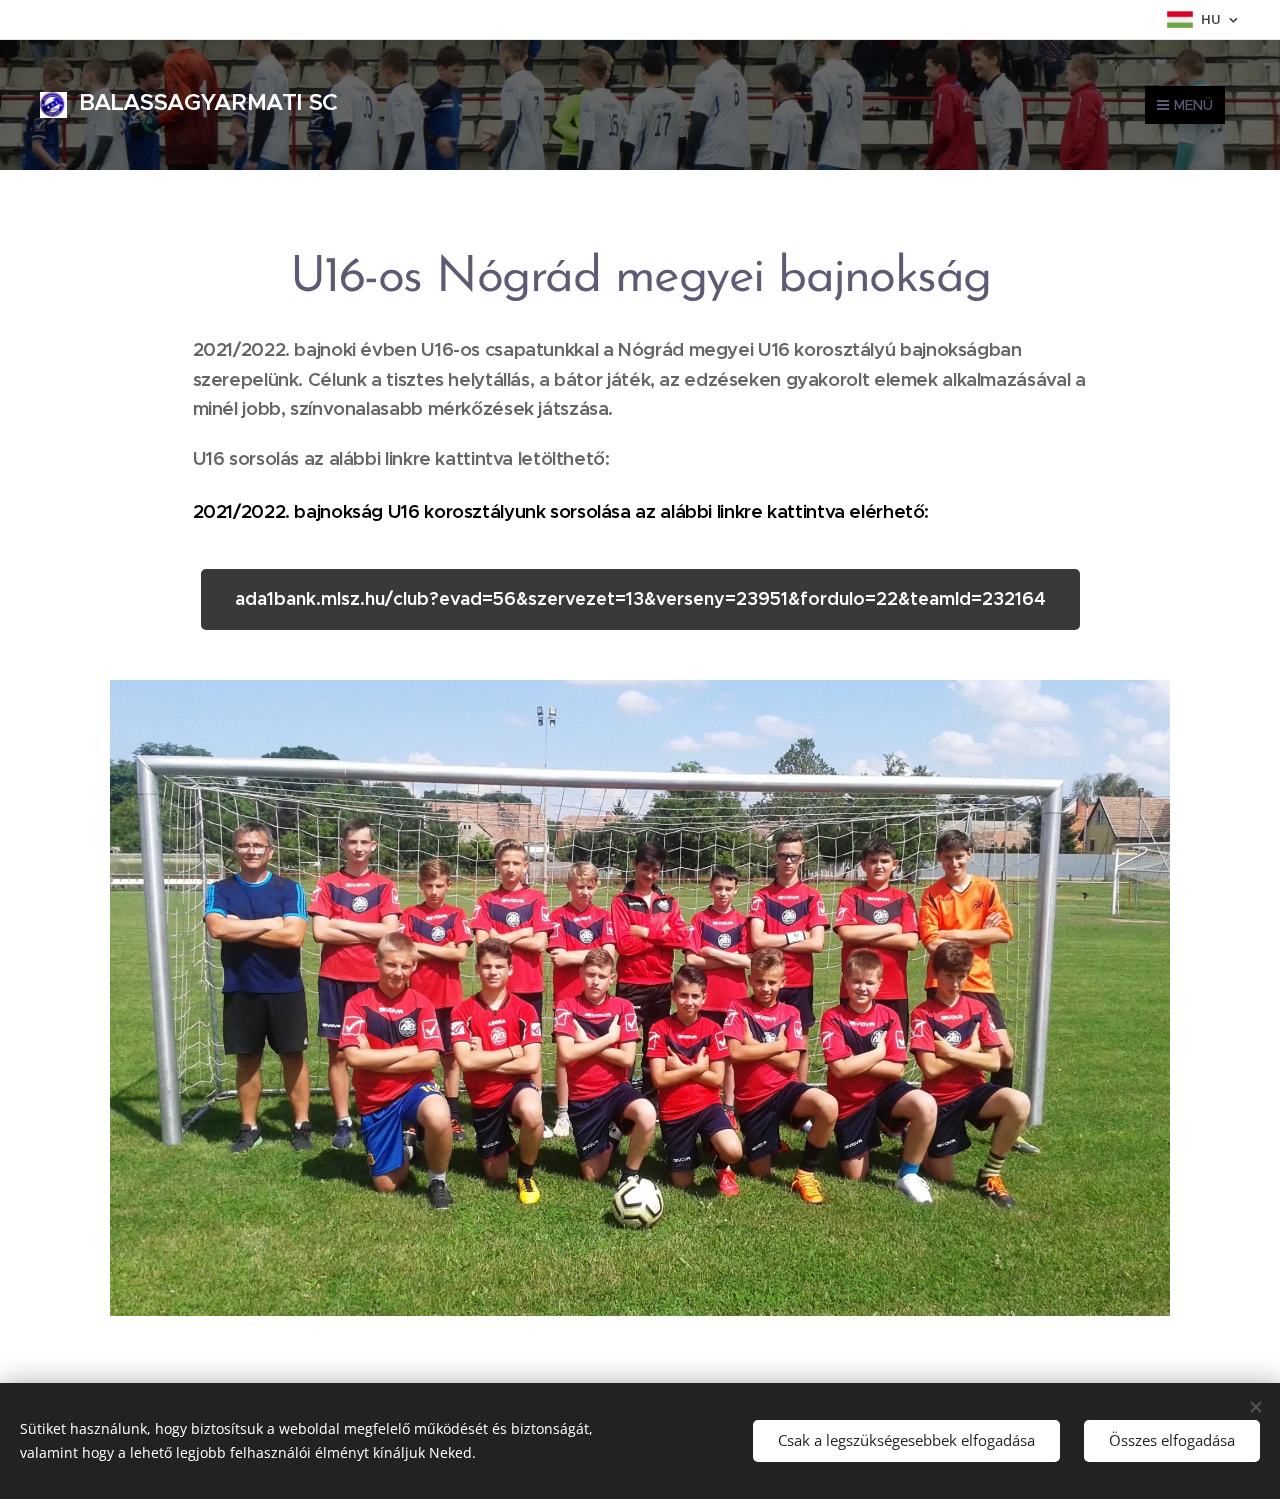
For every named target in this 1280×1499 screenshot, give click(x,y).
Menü (1193, 105)
